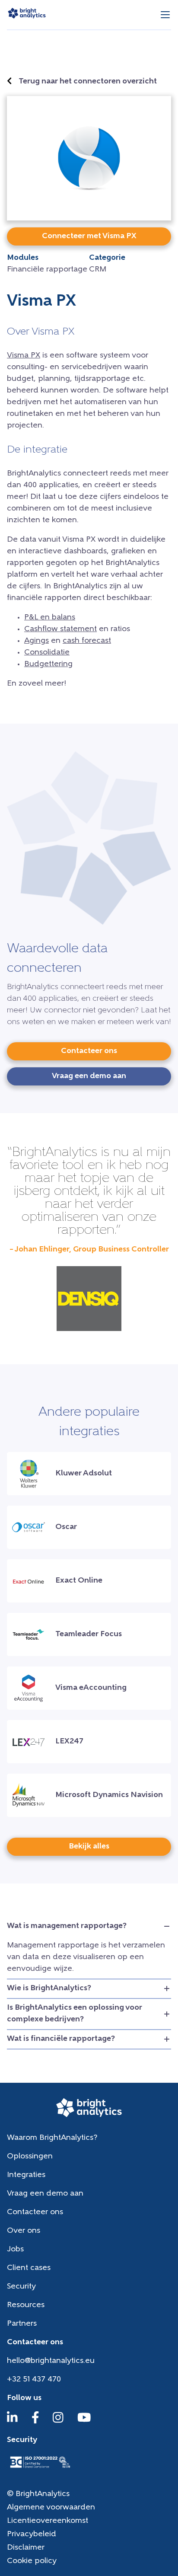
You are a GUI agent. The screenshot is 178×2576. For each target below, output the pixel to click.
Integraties (26, 2175)
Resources (26, 2305)
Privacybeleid (32, 2535)
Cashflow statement (60, 629)
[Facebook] (35, 2422)
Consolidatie (47, 653)
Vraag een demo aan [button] (89, 1076)
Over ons (24, 2231)
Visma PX (24, 356)
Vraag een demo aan (45, 2194)
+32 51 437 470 (34, 2380)
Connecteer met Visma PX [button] (89, 236)
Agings (37, 641)
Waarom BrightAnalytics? (52, 2138)
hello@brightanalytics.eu (51, 2361)
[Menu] (165, 15)
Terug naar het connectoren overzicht (88, 82)
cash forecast (87, 641)
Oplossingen (30, 2157)
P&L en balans (50, 618)
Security (21, 2287)
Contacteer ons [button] (89, 1051)
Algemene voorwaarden (51, 2508)
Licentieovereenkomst (48, 2521)
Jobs (15, 2250)
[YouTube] (84, 2422)
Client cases (29, 2268)
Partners (22, 2324)
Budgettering (48, 664)
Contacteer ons (35, 2212)
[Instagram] (58, 2422)
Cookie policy (32, 2561)
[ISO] (40, 2469)
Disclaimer (26, 2548)
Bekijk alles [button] (89, 1847)
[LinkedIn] (12, 2422)
